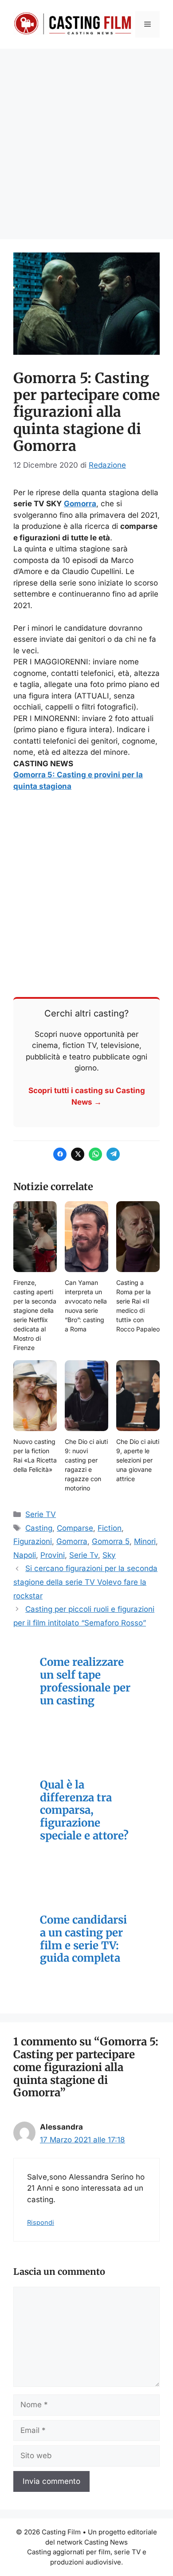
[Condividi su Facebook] (60, 1154)
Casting (39, 1528)
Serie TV (41, 1514)
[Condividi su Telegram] (113, 1154)
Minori (145, 1541)
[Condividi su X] (78, 1154)
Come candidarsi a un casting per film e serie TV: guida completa (83, 1939)
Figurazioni (33, 1541)
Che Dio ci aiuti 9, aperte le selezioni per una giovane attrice (138, 1460)
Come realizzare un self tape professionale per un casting (85, 1682)
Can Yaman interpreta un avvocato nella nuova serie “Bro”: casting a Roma (86, 1306)
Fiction (110, 1528)
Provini (53, 1555)
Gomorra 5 (111, 1541)
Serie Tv (84, 1555)
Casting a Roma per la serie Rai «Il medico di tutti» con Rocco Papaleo (138, 1306)
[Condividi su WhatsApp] (95, 1154)
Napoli (25, 1555)
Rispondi (41, 2222)
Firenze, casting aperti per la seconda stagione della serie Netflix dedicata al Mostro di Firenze (35, 1315)
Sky (109, 1555)
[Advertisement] (86, 140)
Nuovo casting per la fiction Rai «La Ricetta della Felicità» (35, 1455)
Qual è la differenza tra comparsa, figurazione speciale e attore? (84, 1811)
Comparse (75, 1528)
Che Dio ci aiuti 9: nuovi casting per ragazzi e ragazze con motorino (86, 1465)
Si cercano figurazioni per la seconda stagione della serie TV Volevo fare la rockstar (85, 1582)
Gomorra (80, 504)
